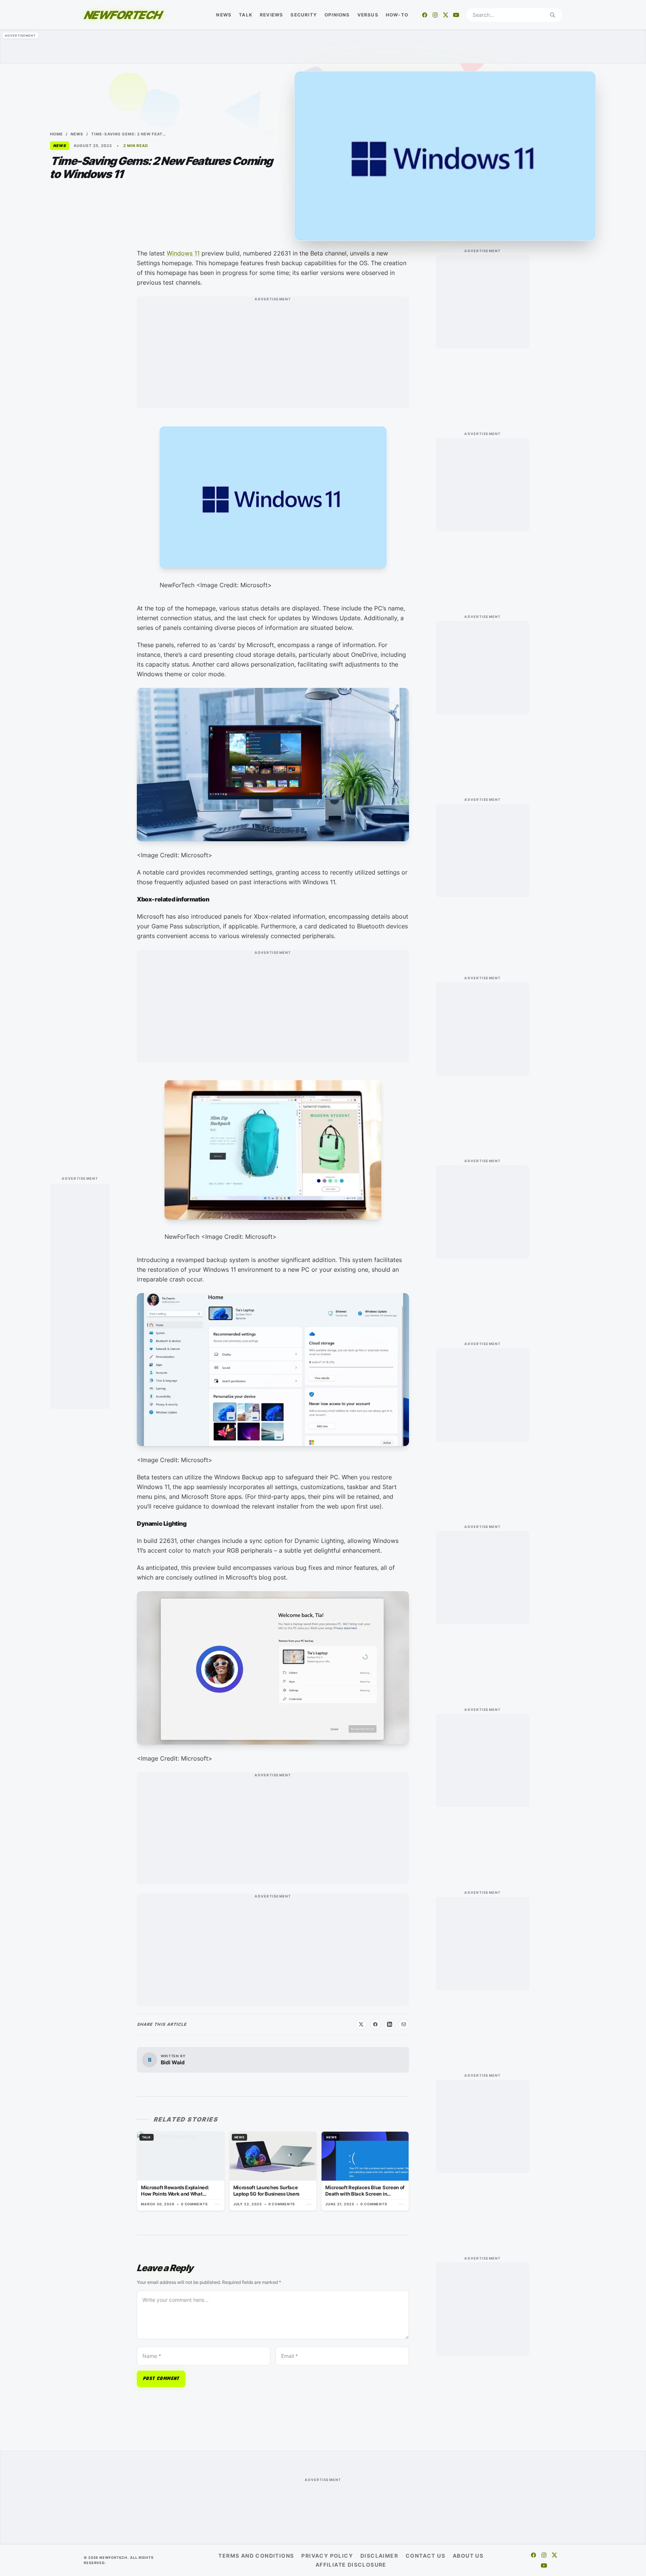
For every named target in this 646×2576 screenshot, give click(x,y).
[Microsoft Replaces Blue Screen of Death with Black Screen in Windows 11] (365, 2171)
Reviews (271, 15)
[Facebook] (425, 15)
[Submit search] (553, 15)
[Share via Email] (404, 2024)
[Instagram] (435, 15)
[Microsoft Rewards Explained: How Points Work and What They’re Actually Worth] (181, 2171)
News (224, 15)
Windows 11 (183, 253)
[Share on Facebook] (375, 2024)
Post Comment (161, 2379)
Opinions (337, 15)
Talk (246, 15)
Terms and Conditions (256, 2556)
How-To (397, 15)
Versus (368, 15)
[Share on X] (361, 2024)
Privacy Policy (327, 2556)
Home (56, 134)
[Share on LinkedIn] (390, 2024)
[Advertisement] (323, 47)
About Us (468, 2556)
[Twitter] (446, 15)
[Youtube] (456, 15)
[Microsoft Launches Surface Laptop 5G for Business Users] (273, 2171)
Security (304, 15)
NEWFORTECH (122, 15)
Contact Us (425, 2556)
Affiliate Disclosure (351, 2565)
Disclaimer (379, 2556)
